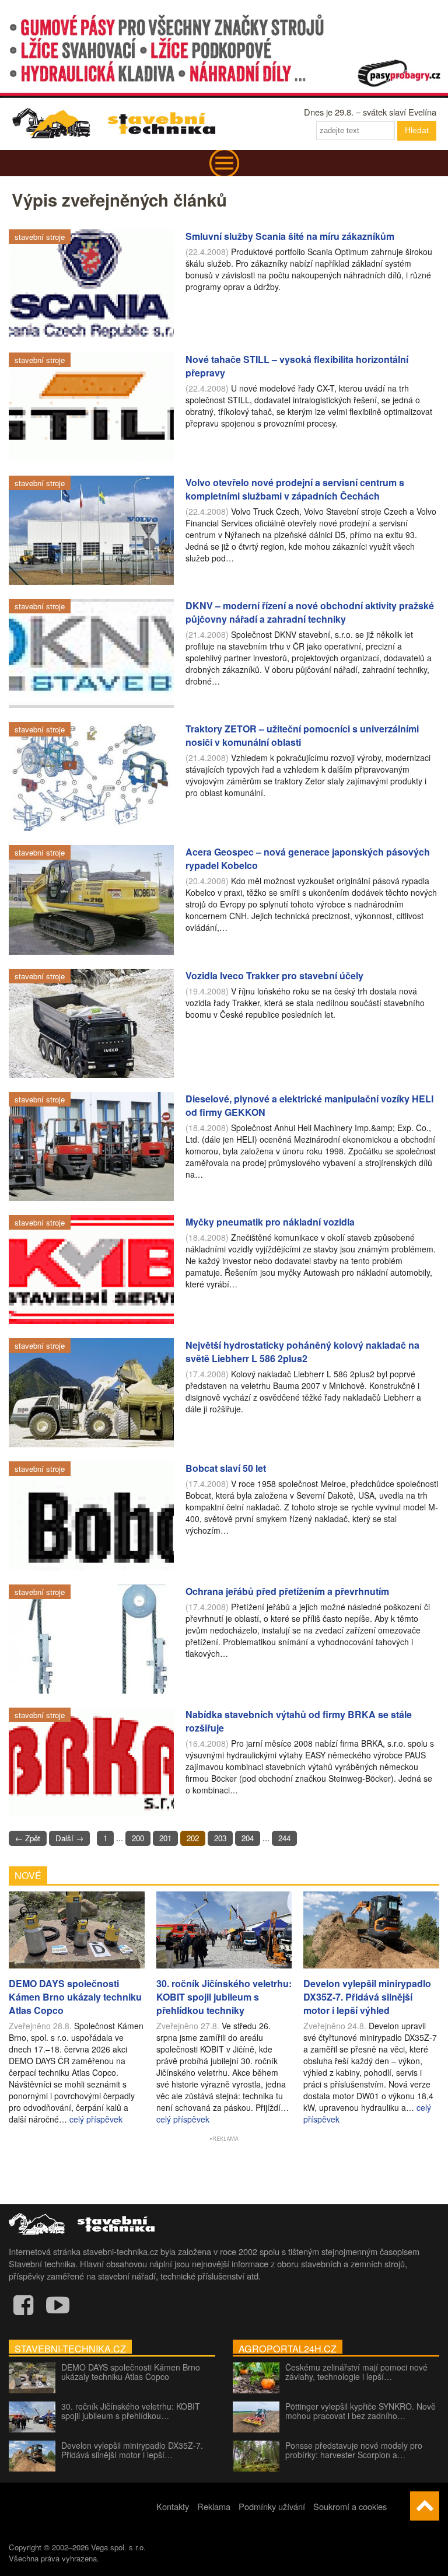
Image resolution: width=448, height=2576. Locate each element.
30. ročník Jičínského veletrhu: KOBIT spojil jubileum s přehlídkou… (131, 2411)
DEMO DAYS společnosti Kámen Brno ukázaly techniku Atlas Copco (131, 2372)
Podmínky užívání (272, 2506)
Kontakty (173, 2506)
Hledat (417, 130)
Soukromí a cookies (350, 2506)
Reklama (214, 2506)
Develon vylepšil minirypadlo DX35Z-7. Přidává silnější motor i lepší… (132, 2450)
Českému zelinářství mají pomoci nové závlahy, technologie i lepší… (356, 2372)
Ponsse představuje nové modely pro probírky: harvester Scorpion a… (354, 2450)
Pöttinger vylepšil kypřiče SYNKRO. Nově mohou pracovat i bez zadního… (360, 2411)
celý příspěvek (96, 2119)
